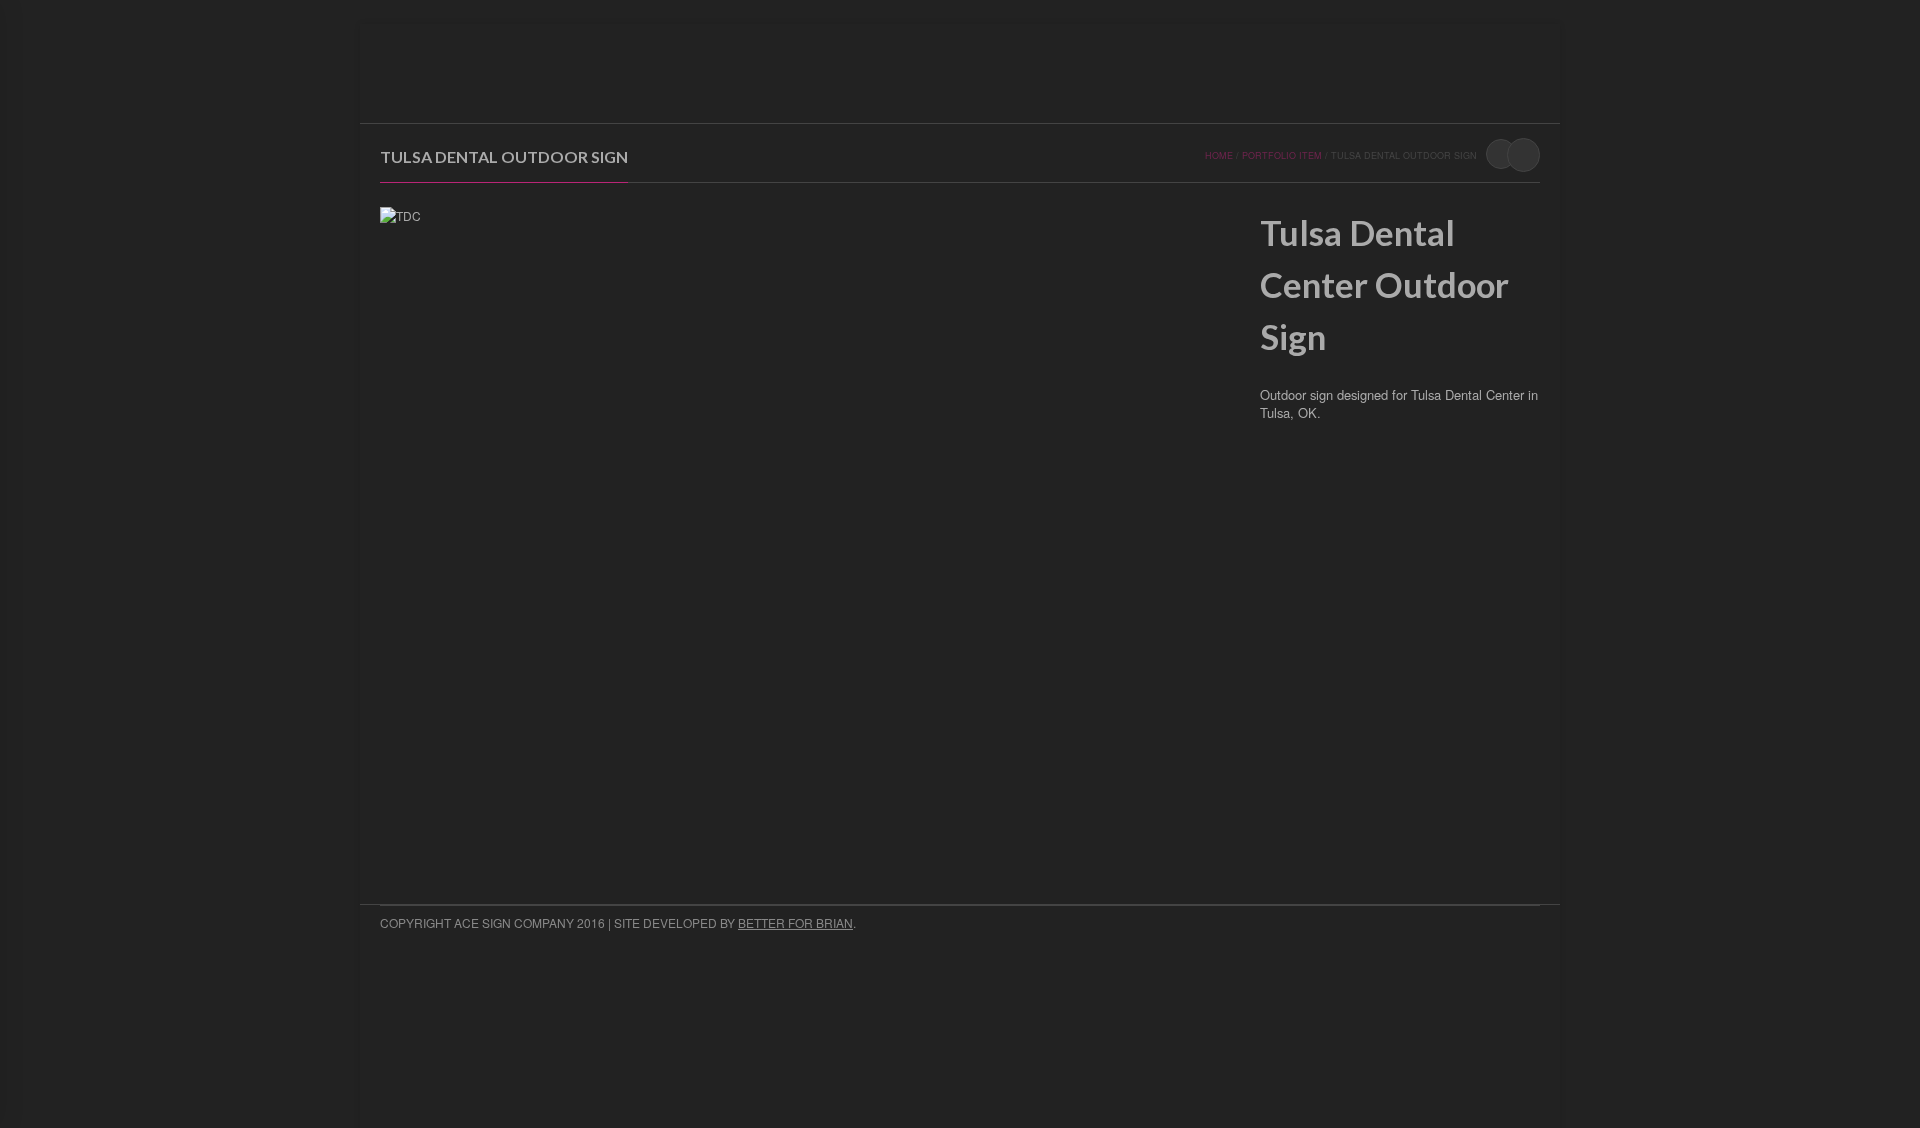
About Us (850, 95)
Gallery (930, 95)
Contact (1008, 95)
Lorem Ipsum (1101, 95)
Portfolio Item (1282, 155)
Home (780, 95)
